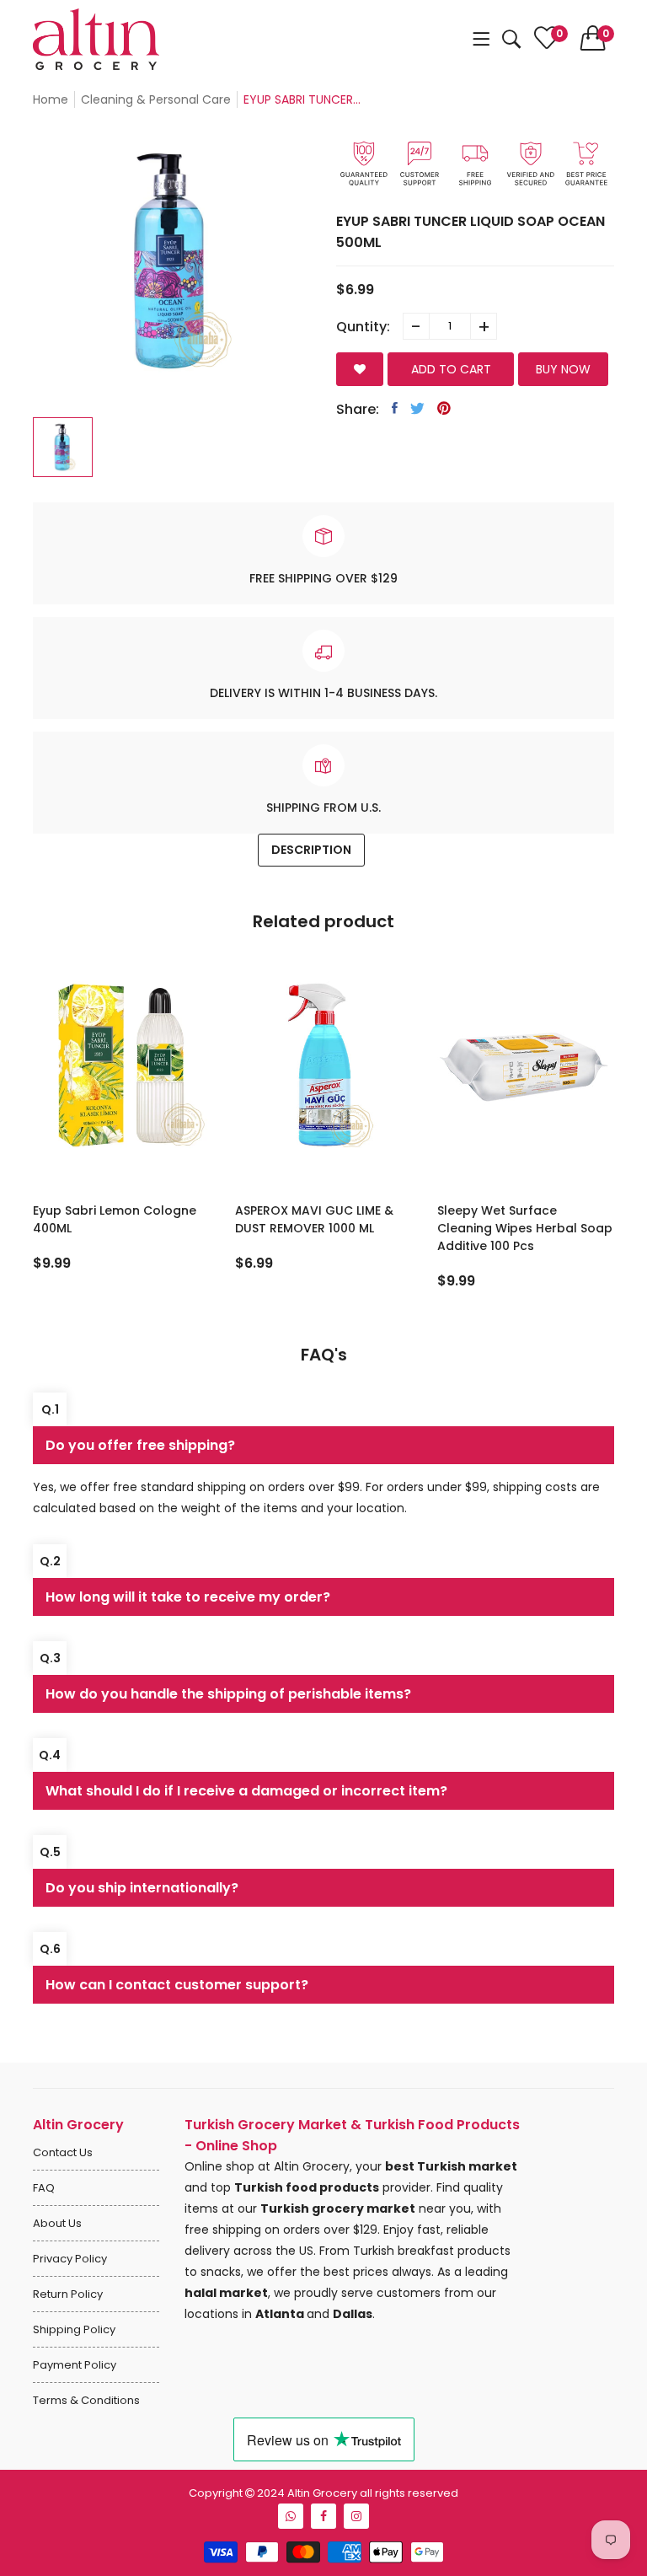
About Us (57, 2223)
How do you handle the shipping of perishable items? (228, 1694)
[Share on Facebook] (395, 408)
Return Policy (68, 2294)
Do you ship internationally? (142, 1888)
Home (51, 99)
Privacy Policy (70, 2259)
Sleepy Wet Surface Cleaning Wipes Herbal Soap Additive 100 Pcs (525, 1228)
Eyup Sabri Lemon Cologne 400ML (115, 1219)
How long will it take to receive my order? (188, 1597)
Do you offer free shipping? (140, 1445)
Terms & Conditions (86, 2400)
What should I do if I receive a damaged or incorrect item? (246, 1791)
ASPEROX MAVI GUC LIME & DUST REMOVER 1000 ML (314, 1219)
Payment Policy (75, 2365)
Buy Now (563, 369)
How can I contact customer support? (177, 1985)
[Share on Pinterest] (444, 408)
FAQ (44, 2188)
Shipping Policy (74, 2329)
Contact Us (63, 2152)
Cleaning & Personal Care (156, 99)
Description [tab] (311, 850)
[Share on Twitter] (417, 408)
